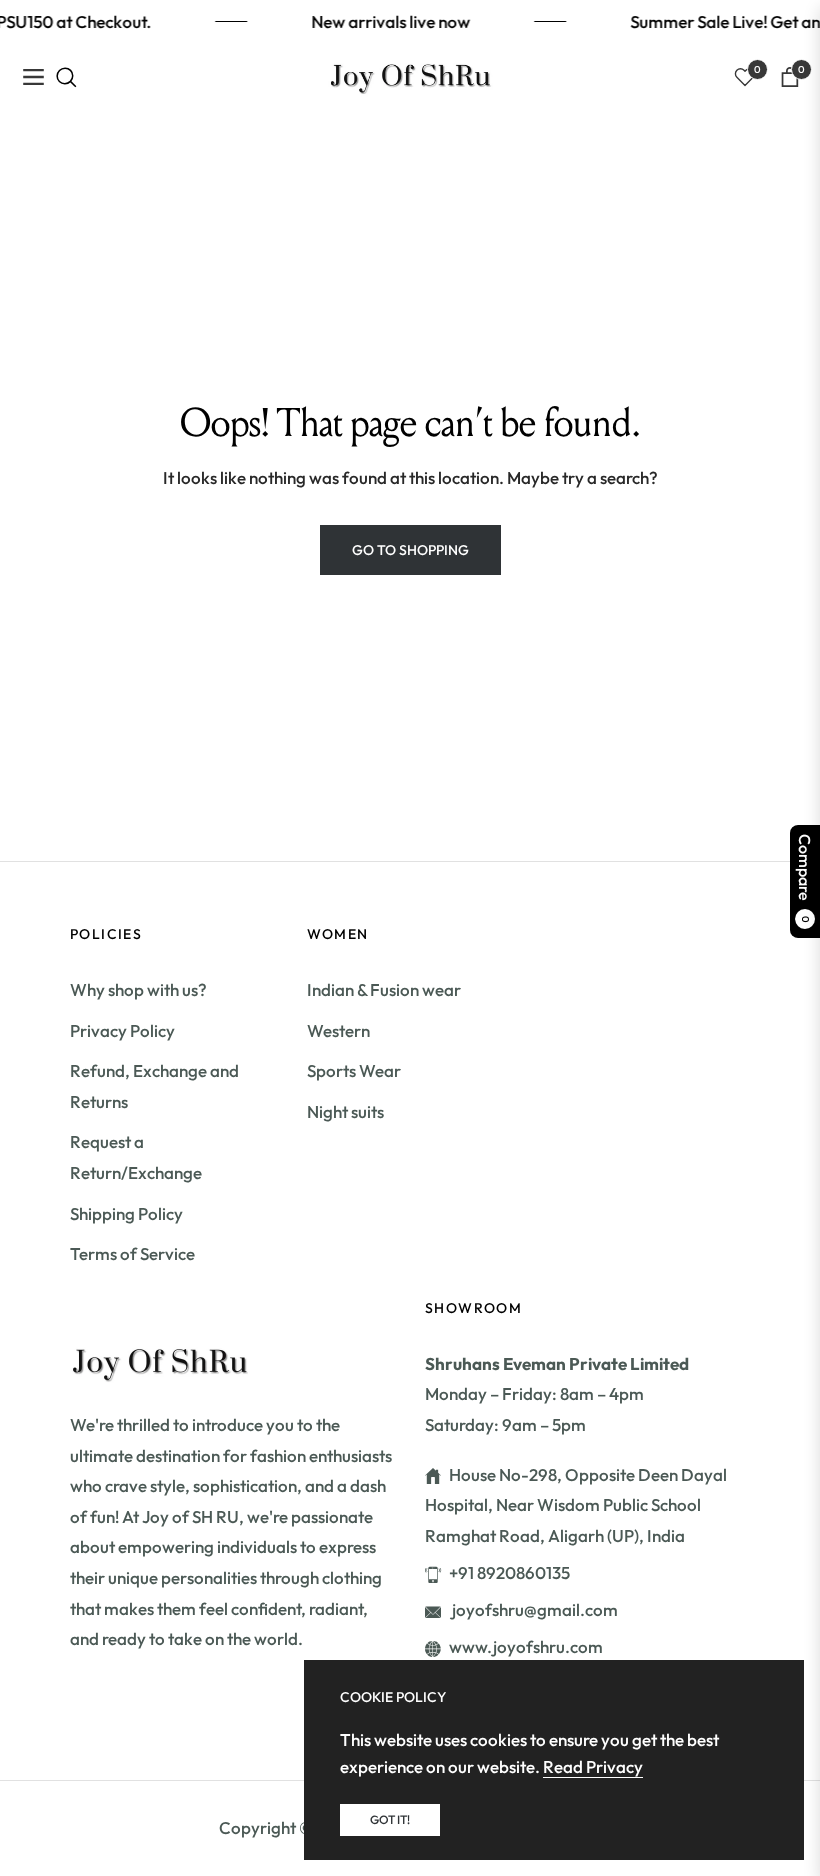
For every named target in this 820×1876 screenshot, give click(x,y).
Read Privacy (593, 1766)
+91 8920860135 (509, 1572)
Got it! (390, 1819)
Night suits (345, 1111)
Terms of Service (132, 1253)
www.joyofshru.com (526, 1646)
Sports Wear (354, 1070)
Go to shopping (410, 550)
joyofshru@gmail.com (533, 1609)
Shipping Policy (126, 1213)
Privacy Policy (122, 1030)
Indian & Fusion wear (384, 989)
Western (338, 1030)
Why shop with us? (138, 989)
